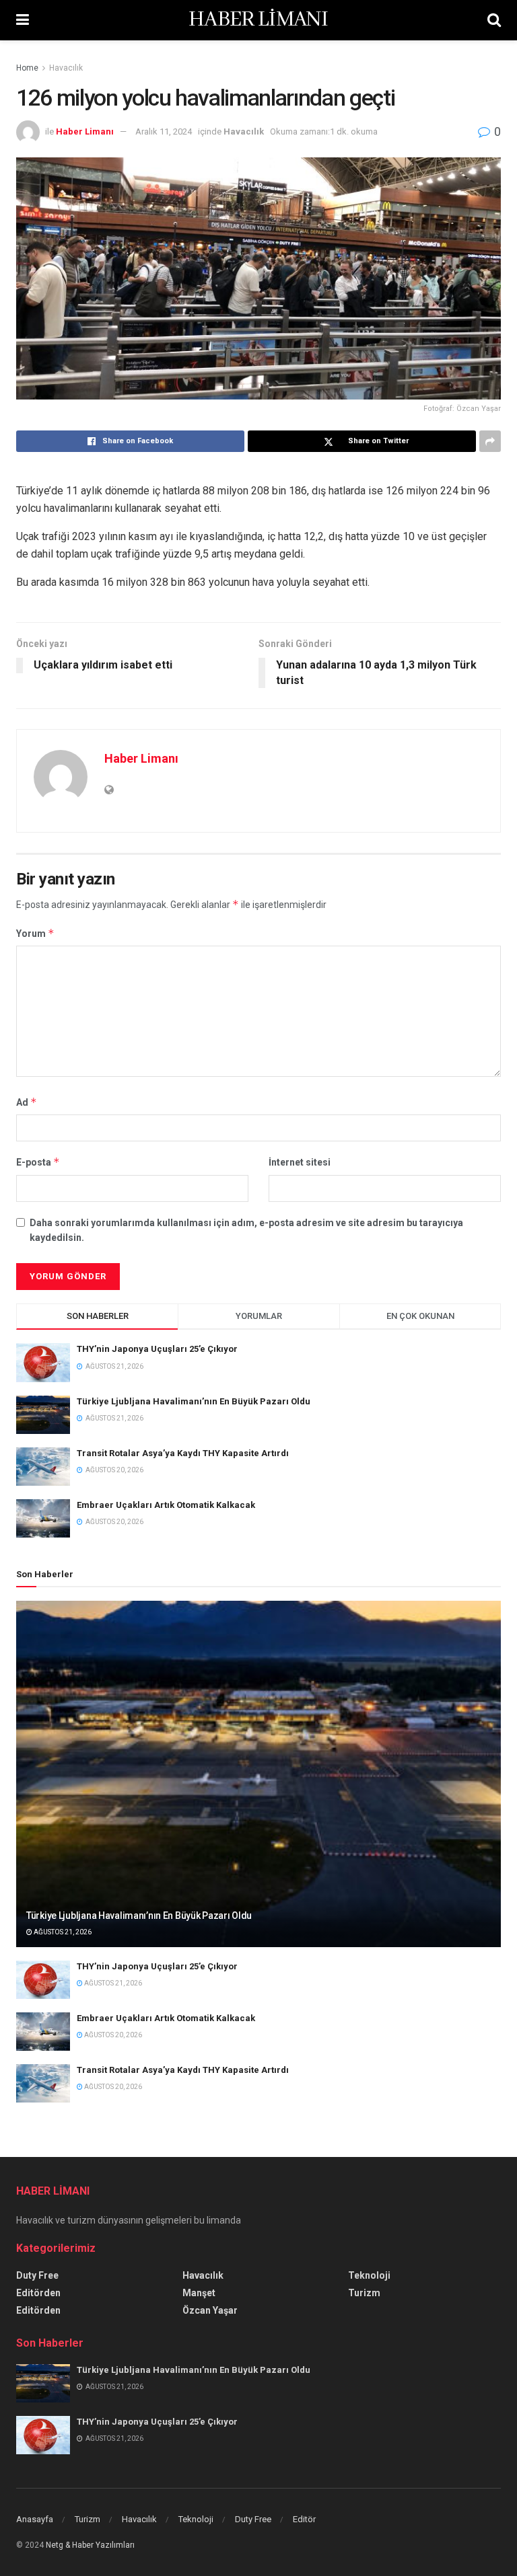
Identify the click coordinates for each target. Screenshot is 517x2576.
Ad (27, 1102)
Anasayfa (35, 2519)
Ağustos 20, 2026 (112, 2035)
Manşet (199, 2293)
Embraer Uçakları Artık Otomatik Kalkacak (166, 1505)
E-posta (38, 1162)
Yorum (35, 933)
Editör (304, 2519)
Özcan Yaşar (210, 2310)
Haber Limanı (85, 131)
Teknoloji (369, 2275)
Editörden (38, 2293)
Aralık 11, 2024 (164, 131)
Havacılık (66, 68)
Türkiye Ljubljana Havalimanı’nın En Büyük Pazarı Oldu (194, 1401)
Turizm (364, 2293)
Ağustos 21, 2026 (62, 1932)
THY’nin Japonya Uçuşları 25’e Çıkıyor (157, 1349)
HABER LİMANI (258, 20)
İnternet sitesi (300, 1162)
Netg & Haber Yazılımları (90, 2545)
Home (27, 68)
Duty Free (37, 2275)
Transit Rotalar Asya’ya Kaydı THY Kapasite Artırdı (183, 1453)
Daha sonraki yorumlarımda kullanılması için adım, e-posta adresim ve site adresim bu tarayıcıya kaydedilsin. (246, 1230)
